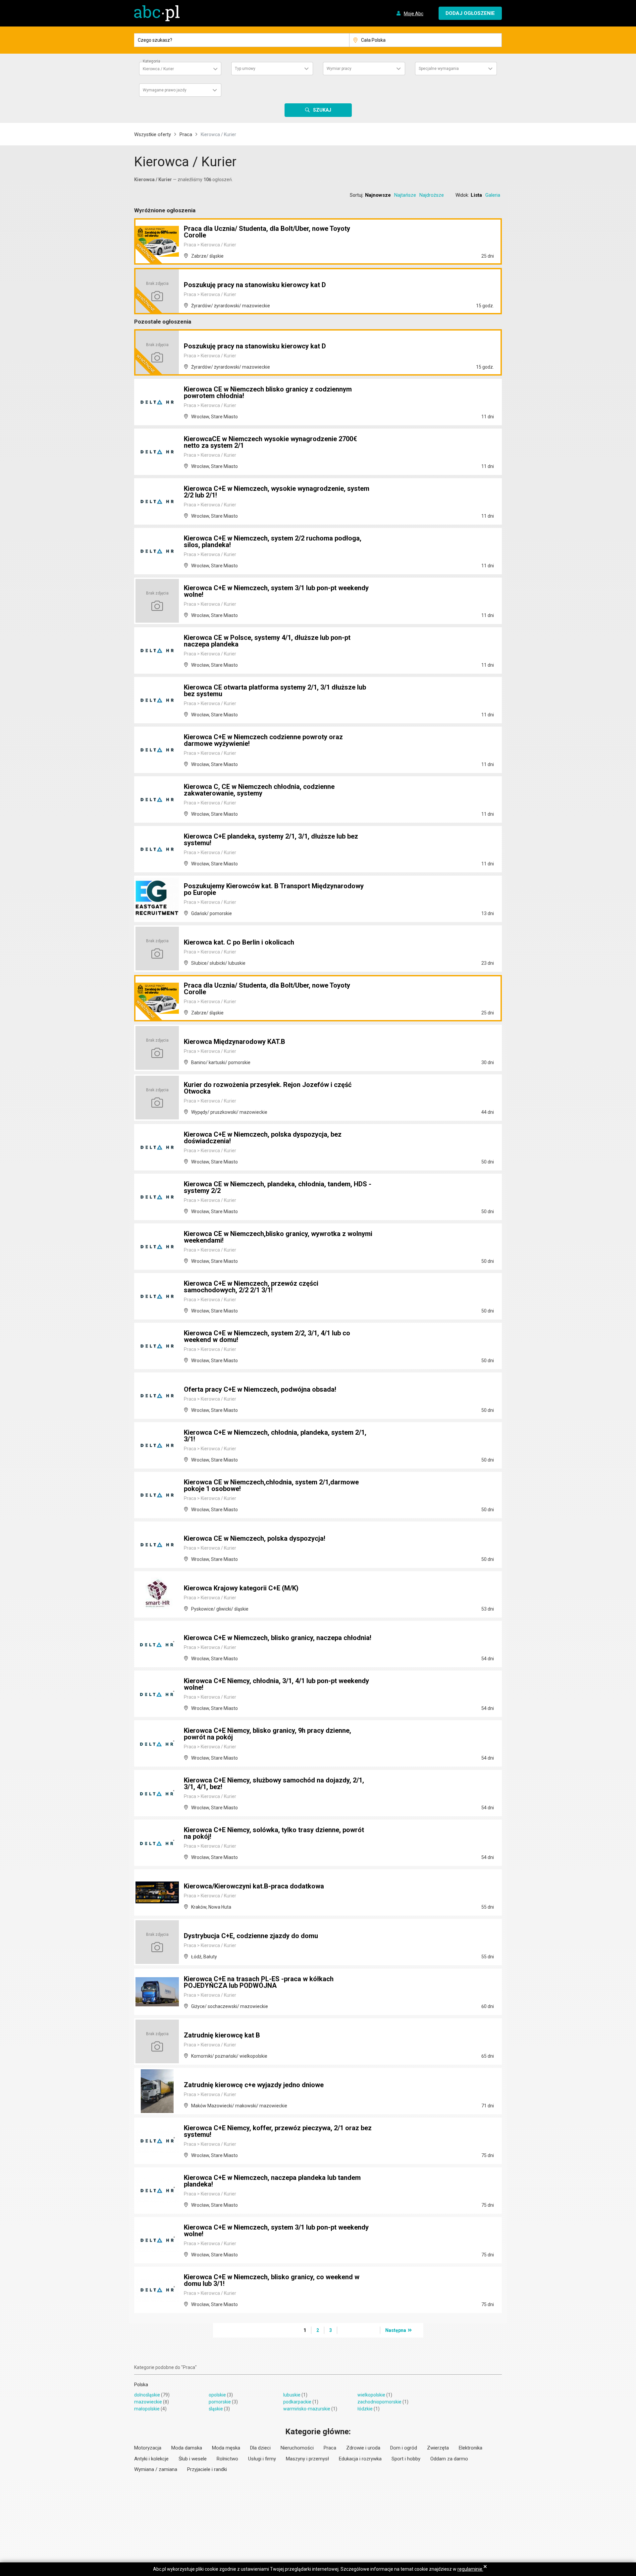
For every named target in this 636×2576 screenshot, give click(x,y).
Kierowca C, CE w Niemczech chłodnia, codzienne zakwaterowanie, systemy (259, 790)
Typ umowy (245, 69)
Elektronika (471, 2448)
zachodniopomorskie (379, 2402)
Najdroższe (432, 195)
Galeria (493, 195)
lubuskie (292, 2395)
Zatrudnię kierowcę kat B (222, 2035)
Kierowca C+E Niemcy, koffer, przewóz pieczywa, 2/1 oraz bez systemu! (278, 2131)
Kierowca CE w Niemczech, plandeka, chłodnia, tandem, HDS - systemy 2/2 (278, 1187)
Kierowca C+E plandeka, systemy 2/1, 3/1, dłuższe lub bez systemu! (271, 840)
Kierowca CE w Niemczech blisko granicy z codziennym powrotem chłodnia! (268, 392)
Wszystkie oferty (153, 134)
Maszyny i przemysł (307, 2459)
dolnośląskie (147, 2395)
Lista (476, 195)
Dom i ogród (404, 2448)
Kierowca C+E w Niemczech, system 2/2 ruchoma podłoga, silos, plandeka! (273, 541)
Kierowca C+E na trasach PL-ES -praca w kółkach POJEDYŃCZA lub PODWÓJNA (259, 1982)
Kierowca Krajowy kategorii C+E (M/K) (241, 1588)
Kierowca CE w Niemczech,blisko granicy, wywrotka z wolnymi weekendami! (278, 1237)
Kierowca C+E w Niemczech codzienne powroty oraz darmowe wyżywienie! (263, 740)
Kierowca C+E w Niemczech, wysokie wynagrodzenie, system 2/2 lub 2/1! (277, 492)
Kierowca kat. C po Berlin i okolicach (239, 942)
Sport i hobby (406, 2459)
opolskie (217, 2395)
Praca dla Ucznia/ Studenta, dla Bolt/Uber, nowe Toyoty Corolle (267, 232)
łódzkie (365, 2409)
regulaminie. (470, 2569)
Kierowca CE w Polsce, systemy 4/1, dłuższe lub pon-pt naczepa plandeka (267, 641)
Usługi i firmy (262, 2459)
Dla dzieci (260, 2448)
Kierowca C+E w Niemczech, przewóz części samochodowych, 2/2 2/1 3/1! (251, 1287)
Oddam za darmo (449, 2459)
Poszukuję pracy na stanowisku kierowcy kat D (255, 285)
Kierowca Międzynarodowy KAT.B (235, 1042)
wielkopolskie (371, 2395)
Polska (141, 2385)
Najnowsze (378, 195)
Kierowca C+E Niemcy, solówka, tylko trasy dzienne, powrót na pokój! (274, 1833)
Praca (186, 134)
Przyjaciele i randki (207, 2469)
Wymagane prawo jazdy (165, 90)
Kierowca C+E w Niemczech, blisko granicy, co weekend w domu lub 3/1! (272, 2280)
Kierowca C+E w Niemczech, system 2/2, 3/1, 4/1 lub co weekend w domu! (267, 1336)
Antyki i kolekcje (151, 2459)
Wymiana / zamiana (156, 2469)
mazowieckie (148, 2402)
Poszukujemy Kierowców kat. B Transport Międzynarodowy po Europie (274, 889)
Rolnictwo (227, 2459)
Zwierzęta (438, 2448)
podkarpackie (297, 2402)
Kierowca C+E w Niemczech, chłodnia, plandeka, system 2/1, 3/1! (275, 1436)
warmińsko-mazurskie (307, 2409)
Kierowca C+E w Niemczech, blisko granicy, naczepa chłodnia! (278, 1638)
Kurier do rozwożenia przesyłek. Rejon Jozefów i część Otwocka (268, 1088)
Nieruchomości (297, 2448)
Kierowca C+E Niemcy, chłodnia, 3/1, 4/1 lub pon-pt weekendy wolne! (276, 1684)
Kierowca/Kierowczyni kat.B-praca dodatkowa (254, 1886)
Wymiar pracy (339, 69)
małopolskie (147, 2409)
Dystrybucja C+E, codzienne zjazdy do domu (251, 1936)
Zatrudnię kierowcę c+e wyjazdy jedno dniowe (254, 2085)
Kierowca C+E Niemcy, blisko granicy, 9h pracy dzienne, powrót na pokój (267, 1734)
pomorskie (220, 2402)
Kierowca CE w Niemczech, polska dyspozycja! (255, 1538)
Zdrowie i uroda (363, 2448)
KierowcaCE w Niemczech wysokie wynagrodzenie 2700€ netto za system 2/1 (270, 442)
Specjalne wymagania (439, 69)
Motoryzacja (148, 2448)
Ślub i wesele (193, 2459)
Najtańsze (405, 195)
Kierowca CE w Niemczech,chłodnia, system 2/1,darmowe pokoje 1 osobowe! (271, 1485)
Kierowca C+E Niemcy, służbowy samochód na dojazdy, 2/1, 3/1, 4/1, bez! (274, 1783)
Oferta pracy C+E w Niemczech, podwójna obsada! (260, 1389)
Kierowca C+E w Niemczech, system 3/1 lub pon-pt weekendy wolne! (276, 591)
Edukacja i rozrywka (360, 2459)
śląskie (216, 2409)
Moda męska (226, 2448)
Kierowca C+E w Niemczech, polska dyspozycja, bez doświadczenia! (263, 1138)
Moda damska (187, 2448)
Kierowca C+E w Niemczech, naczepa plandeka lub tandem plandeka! (272, 2181)
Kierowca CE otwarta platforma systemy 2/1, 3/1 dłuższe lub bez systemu (275, 691)
